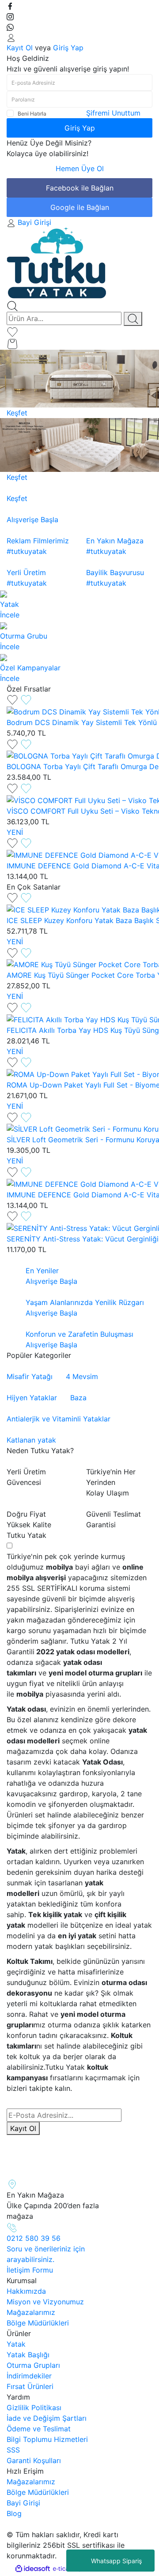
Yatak (16, 2344)
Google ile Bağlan (80, 207)
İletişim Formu (30, 2270)
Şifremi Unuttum (113, 113)
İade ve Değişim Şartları (47, 2418)
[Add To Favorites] (19, 699)
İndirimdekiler (29, 2376)
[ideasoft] (33, 2569)
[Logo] (57, 263)
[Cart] (12, 343)
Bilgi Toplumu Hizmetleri (47, 2439)
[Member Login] (11, 37)
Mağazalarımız (31, 2312)
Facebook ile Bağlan (80, 188)
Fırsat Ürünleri (30, 2386)
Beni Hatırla (32, 114)
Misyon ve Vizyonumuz (45, 2302)
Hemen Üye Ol (80, 168)
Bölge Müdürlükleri (38, 2323)
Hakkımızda (26, 2291)
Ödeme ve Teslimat (39, 2429)
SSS (13, 2450)
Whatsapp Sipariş (116, 2561)
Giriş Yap (68, 48)
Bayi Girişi (23, 2503)
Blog (14, 2513)
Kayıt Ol (20, 48)
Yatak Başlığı (28, 2355)
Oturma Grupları (33, 2365)
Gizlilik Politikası (34, 2408)
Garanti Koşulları (34, 2460)
